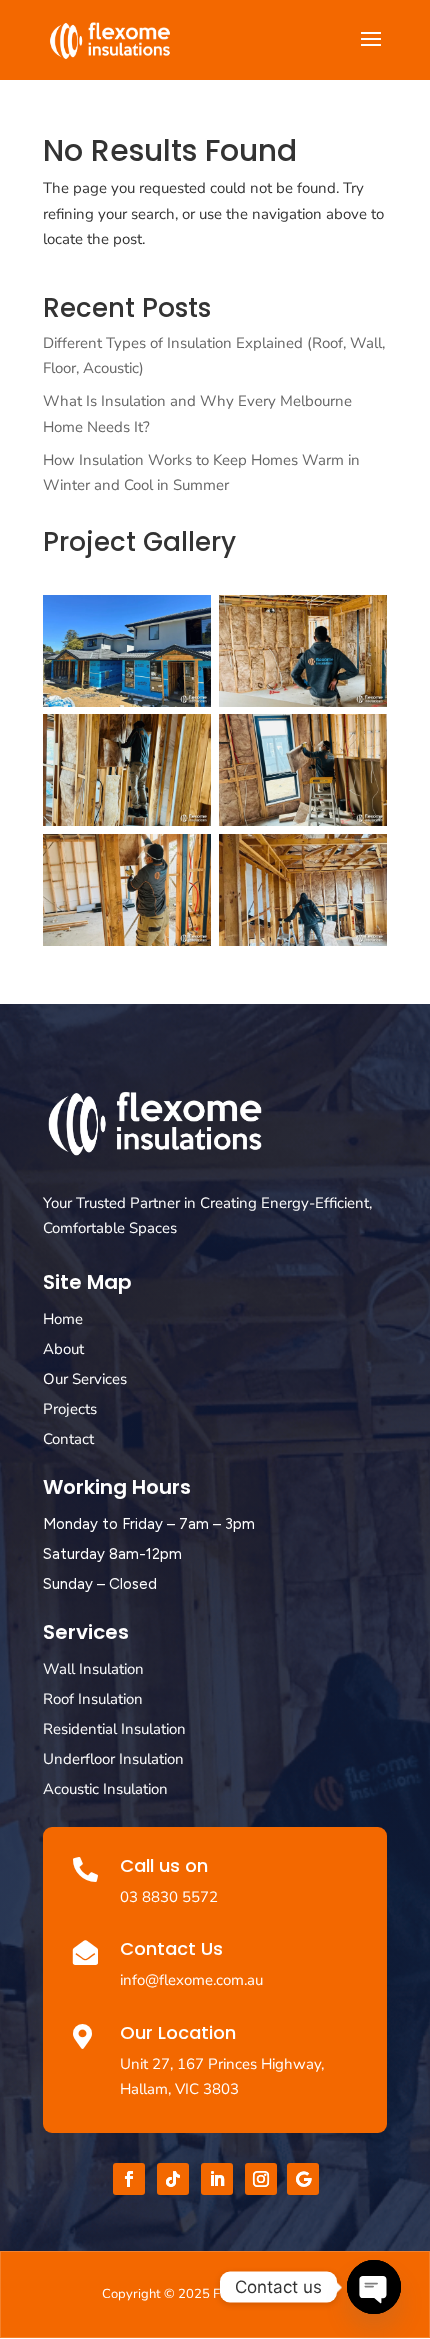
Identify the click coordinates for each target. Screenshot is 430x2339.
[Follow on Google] (303, 2179)
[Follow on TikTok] (173, 2179)
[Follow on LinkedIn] (217, 2179)
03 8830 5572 (169, 1897)
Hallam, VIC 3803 (179, 2089)
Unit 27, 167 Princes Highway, (222, 2064)
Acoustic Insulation (105, 1789)
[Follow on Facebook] (129, 2179)
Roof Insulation (93, 1699)
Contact (68, 1439)
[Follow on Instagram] (261, 2179)
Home (63, 1319)
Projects (70, 1409)
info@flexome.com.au (191, 1980)
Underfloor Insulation (113, 1759)
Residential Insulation (114, 1729)
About (63, 1349)
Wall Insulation (93, 1669)
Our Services (85, 1379)
